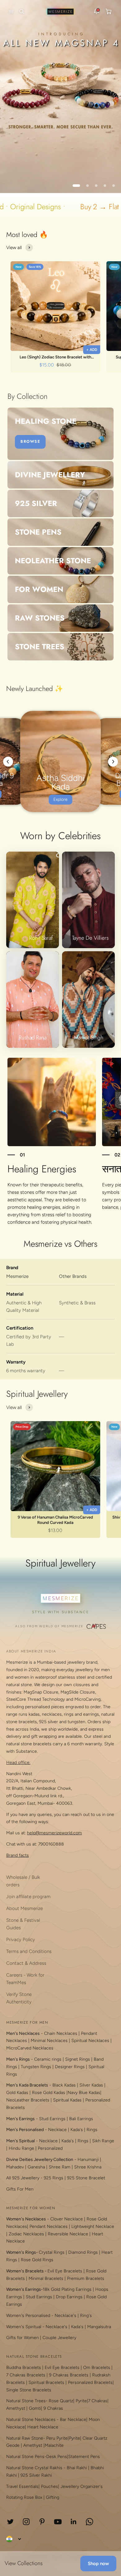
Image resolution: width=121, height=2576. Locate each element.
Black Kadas (65, 2085)
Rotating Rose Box (24, 2497)
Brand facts (18, 1855)
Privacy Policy (21, 1940)
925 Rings (54, 2178)
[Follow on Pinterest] (42, 2522)
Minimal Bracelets (46, 2278)
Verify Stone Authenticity (19, 1998)
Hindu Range (21, 2148)
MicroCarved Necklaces (30, 2048)
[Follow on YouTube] (58, 2522)
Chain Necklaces (61, 2033)
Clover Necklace (67, 2219)
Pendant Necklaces (49, 2226)
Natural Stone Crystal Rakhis (34, 2468)
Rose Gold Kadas (49, 2093)
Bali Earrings (81, 2119)
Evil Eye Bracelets (65, 2271)
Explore (60, 799)
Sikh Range (103, 2141)
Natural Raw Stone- (26, 2438)
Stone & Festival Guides (23, 1924)
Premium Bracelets (86, 2278)
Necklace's (56, 2327)
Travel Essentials (22, 2486)
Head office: (18, 1763)
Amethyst (16, 2408)
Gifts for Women (22, 2338)
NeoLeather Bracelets (28, 2100)
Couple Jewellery (59, 2338)
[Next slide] (113, 762)
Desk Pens (57, 2457)
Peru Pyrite (57, 2438)
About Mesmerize (25, 1908)
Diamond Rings (83, 2252)
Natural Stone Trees (26, 2401)
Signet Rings (78, 2059)
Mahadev (15, 2167)
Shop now (98, 2564)
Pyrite (81, 2401)
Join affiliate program (28, 1897)
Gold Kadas (18, 2093)
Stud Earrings (52, 2119)
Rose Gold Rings (37, 2260)
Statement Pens (84, 2457)
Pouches (49, 2486)
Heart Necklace (43, 2427)
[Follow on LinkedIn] (74, 2522)
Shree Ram (60, 2167)
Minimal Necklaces (49, 2041)
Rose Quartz (61, 2401)
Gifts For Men (20, 2189)
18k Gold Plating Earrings (68, 2289)
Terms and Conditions (29, 1951)
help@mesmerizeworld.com (54, 1833)
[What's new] (96, 12)
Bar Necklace (73, 2420)
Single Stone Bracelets (29, 2390)
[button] (10, 12)
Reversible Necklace (68, 2234)
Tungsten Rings (36, 2067)
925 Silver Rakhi (36, 2475)
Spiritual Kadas (67, 2100)
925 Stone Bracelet (86, 2178)
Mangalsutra (99, 2327)
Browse (30, 442)
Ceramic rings (48, 2059)
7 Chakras (98, 2401)
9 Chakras (53, 2408)
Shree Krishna (88, 2167)
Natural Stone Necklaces (31, 2420)
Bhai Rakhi (77, 2468)
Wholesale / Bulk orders (23, 1881)
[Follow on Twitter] (10, 2522)
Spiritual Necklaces (91, 2041)
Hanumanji (88, 2160)
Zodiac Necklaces (26, 2234)
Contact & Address (26, 1963)
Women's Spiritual (24, 2327)
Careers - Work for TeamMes (25, 1979)
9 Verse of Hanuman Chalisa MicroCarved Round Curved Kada (55, 1520)
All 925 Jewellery (23, 2178)
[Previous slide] (8, 762)
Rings (92, 2130)
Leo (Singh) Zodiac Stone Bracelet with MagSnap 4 (55, 357)
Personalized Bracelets (90, 2382)
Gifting (53, 2497)
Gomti (35, 2408)
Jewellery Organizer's (82, 2486)
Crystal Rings (52, 2252)
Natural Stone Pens (25, 2457)
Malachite (54, 2445)
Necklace (57, 2130)
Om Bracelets (97, 2368)
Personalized (50, 2148)
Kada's (77, 2130)
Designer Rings (70, 2067)
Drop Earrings (69, 2297)
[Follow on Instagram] (26, 2522)
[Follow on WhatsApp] (90, 2522)
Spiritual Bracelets (46, 2382)
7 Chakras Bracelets (26, 2375)
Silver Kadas (91, 2085)
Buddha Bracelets (24, 2368)
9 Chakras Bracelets (69, 2375)
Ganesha (36, 2167)
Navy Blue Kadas (84, 2093)
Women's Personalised (28, 2316)
